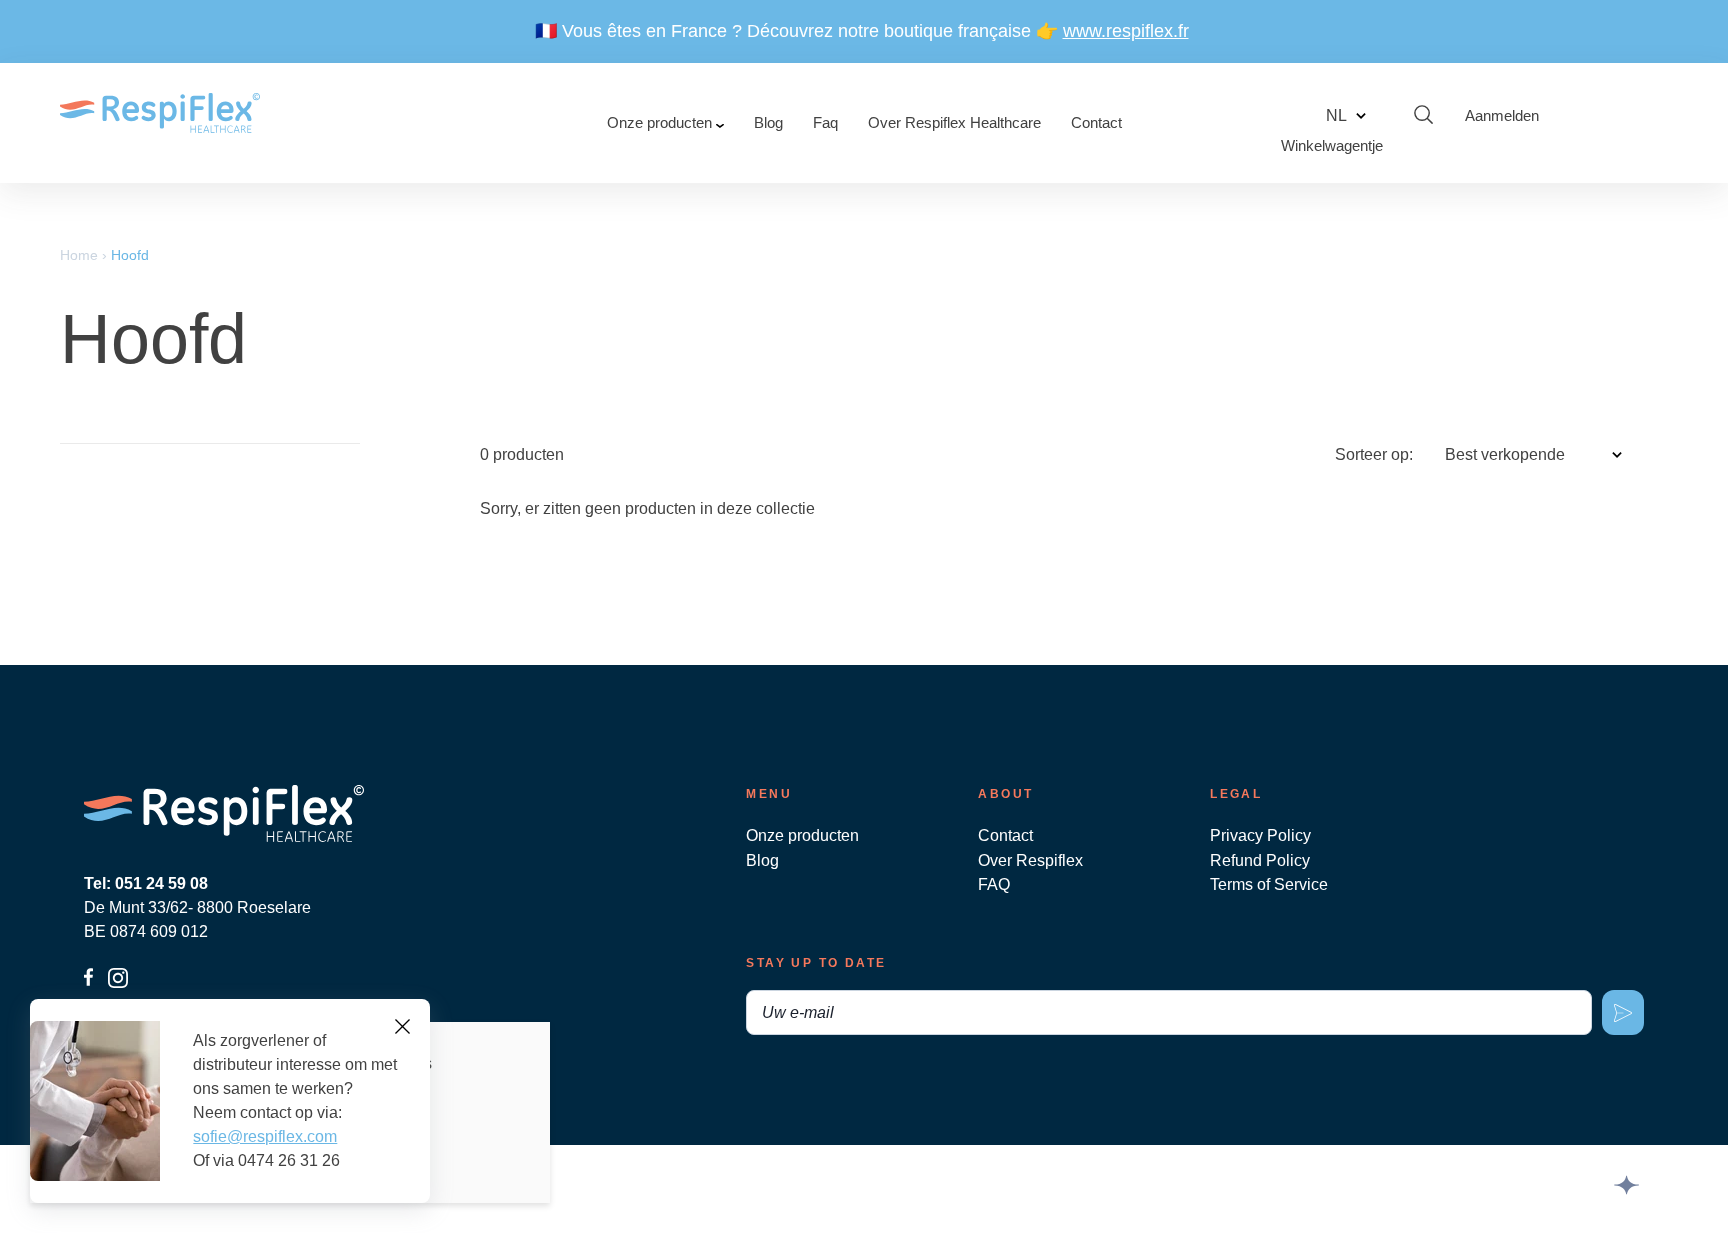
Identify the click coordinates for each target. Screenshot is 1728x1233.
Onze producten (661, 122)
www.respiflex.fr (1126, 31)
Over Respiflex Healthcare (954, 122)
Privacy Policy (1260, 835)
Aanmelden (1502, 115)
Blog (768, 122)
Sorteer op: (1374, 455)
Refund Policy (1260, 860)
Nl (1336, 115)
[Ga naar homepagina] (160, 123)
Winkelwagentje (1332, 145)
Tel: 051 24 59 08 (146, 883)
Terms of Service (1269, 884)
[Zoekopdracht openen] (1423, 115)
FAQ (994, 884)
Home (79, 255)
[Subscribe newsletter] (1623, 1012)
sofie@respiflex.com (265, 1136)
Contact (1096, 122)
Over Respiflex (1030, 860)
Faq (825, 122)
